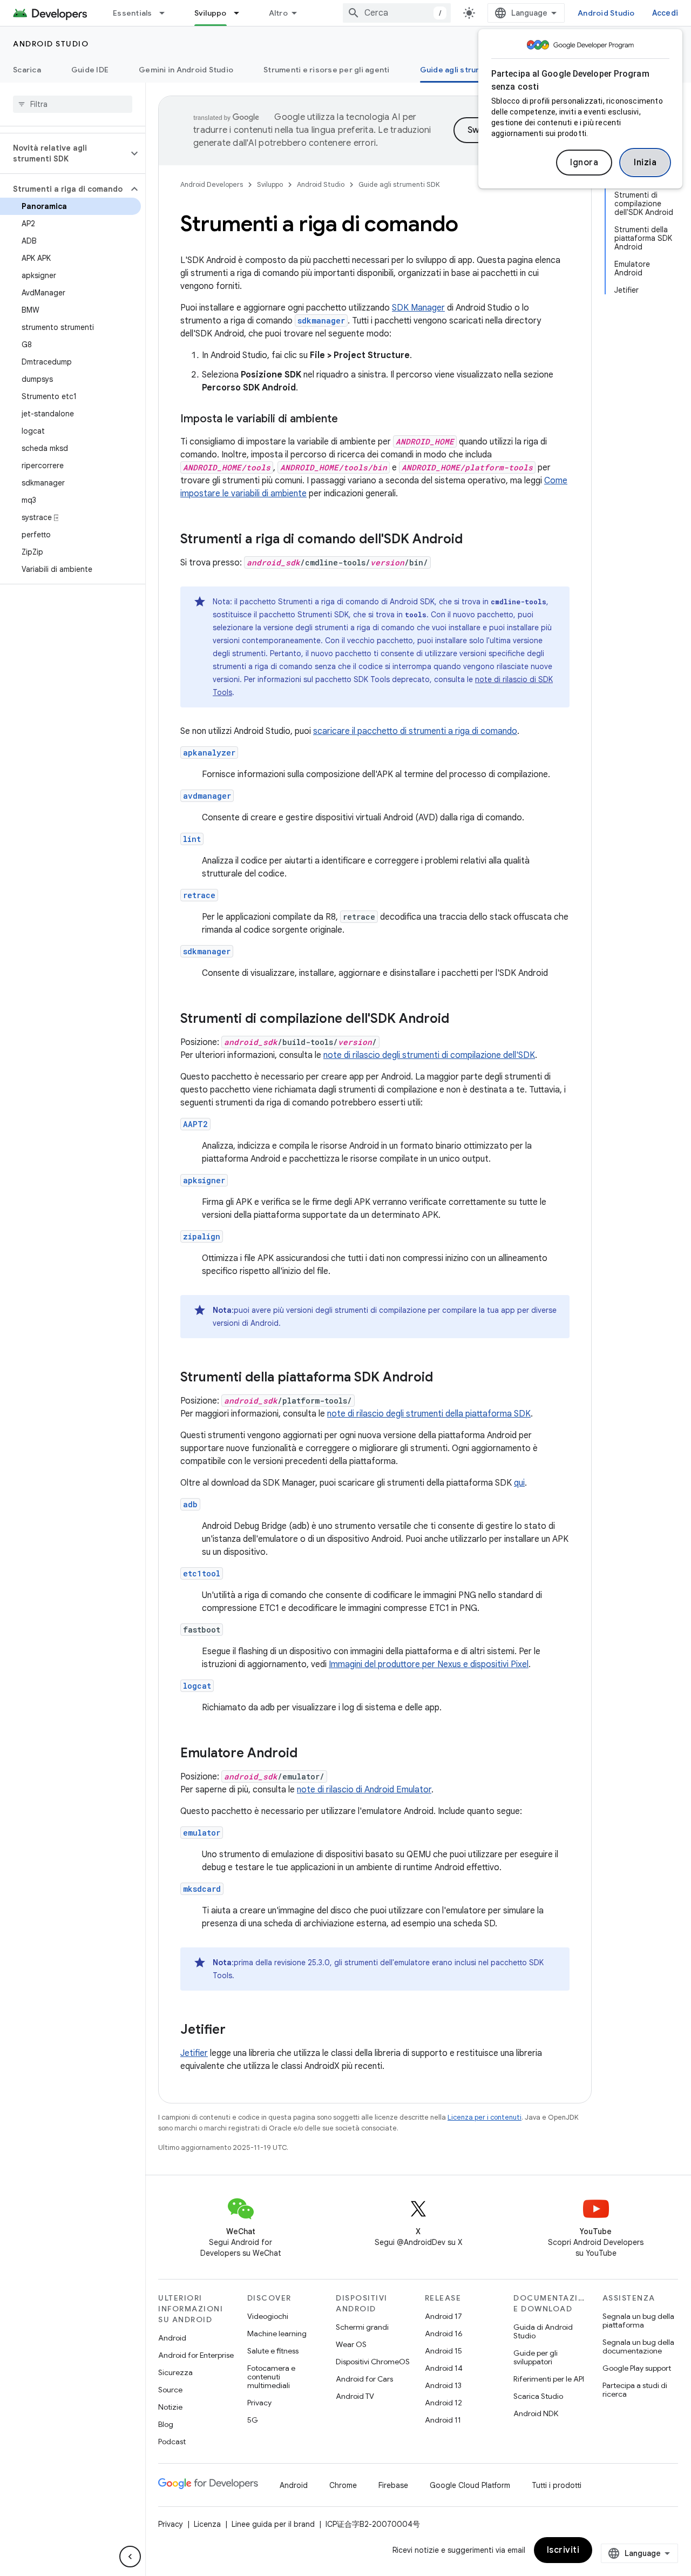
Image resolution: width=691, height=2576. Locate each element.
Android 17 (443, 2316)
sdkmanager (207, 951)
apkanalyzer (209, 753)
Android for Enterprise (196, 2355)
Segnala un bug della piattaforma (638, 2321)
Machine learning (277, 2334)
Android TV (355, 2396)
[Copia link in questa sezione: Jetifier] (236, 2031)
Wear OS (351, 2344)
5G (253, 2420)
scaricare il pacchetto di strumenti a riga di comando (415, 731)
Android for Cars (364, 2379)
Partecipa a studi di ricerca (635, 2390)
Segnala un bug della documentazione (638, 2346)
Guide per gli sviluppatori (536, 2357)
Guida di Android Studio (543, 2331)
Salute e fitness (273, 2351)
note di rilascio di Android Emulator (364, 1790)
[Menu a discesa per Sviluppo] (241, 13)
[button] (64, 153)
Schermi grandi (362, 2327)
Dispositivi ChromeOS (373, 2362)
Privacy (259, 2403)
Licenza (207, 2524)
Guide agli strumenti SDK (467, 70)
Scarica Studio (538, 2396)
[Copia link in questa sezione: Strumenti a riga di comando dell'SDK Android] (473, 540)
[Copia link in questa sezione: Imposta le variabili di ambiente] (349, 420)
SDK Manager (418, 308)
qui (519, 1483)
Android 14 (444, 2368)
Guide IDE (90, 70)
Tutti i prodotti (557, 2485)
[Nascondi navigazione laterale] (130, 2557)
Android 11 (443, 2420)
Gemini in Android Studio (186, 70)
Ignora (584, 163)
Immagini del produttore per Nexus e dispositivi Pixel (429, 1664)
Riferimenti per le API (549, 2379)
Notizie (170, 2407)
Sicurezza (175, 2372)
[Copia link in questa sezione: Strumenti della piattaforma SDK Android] (444, 1378)
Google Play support (637, 2368)
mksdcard (202, 1889)
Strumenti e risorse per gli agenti (327, 70)
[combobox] (397, 13)
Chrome (343, 2485)
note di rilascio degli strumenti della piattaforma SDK (429, 1414)
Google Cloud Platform (470, 2485)
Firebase (393, 2485)
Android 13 (443, 2385)
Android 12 (443, 2403)
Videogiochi (268, 2316)
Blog (166, 2424)
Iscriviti (563, 2550)
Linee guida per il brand (273, 2524)
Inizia (645, 163)
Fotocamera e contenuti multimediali (271, 2377)
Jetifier (194, 2053)
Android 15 (443, 2351)
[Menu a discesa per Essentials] (167, 13)
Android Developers (212, 184)
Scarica (27, 70)
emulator (202, 1833)
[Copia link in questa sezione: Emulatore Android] (308, 1754)
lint (192, 839)
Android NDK (536, 2413)
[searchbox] (73, 104)
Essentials (133, 13)
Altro (278, 13)
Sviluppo (211, 13)
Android (172, 2338)
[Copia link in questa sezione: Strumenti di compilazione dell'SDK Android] (460, 1020)
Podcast (172, 2442)
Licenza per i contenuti (485, 2117)
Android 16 (444, 2334)
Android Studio (606, 13)
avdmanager (207, 796)
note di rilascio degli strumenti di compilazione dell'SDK (429, 1055)
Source (170, 2390)
